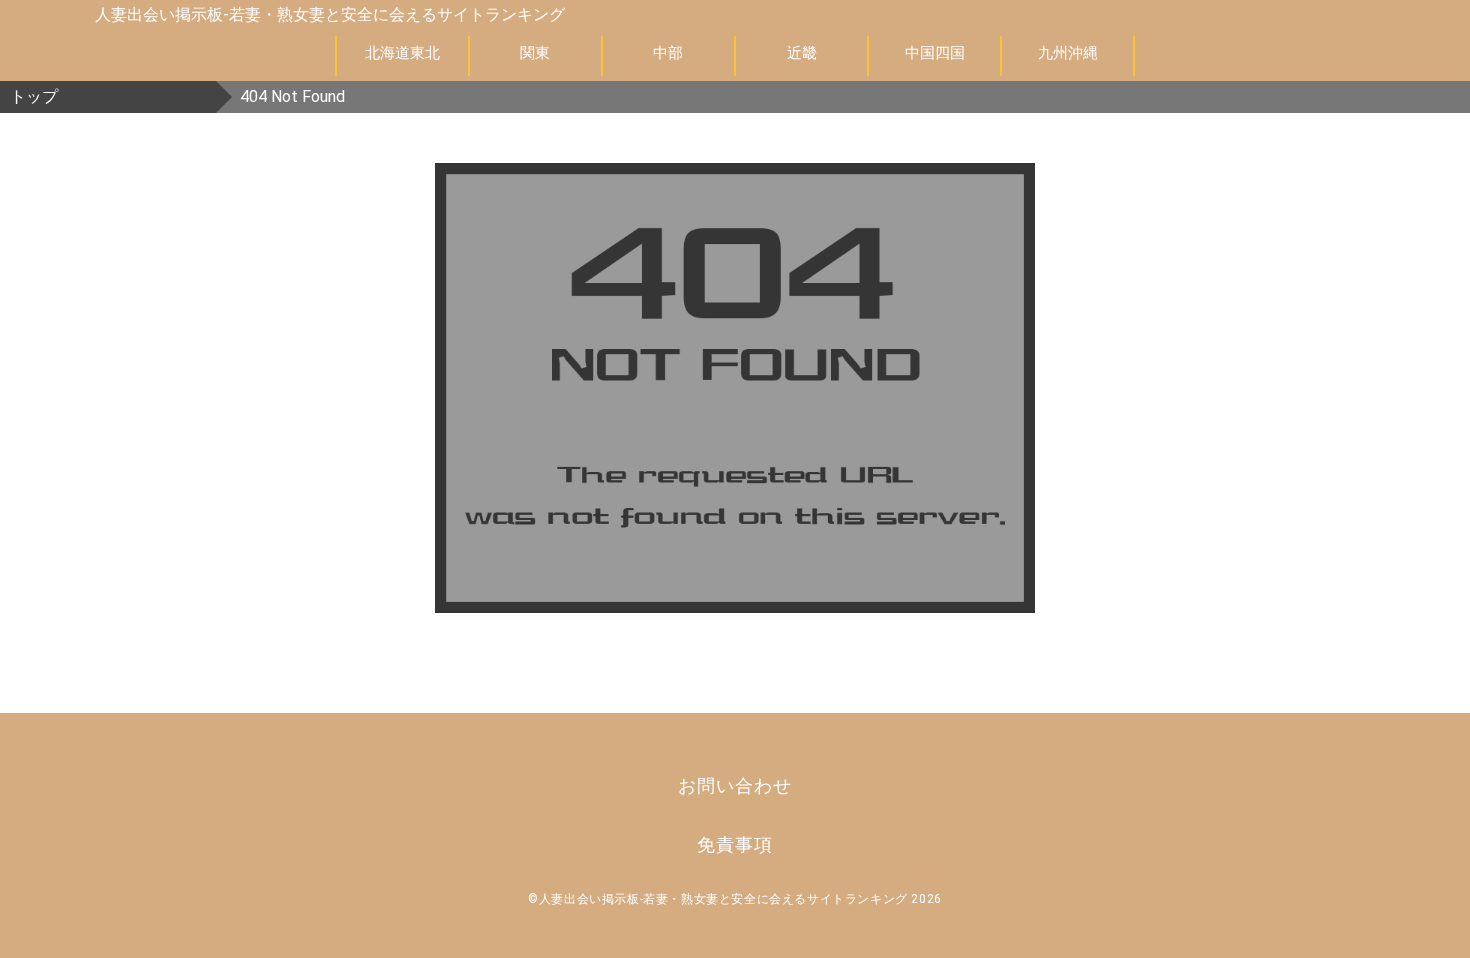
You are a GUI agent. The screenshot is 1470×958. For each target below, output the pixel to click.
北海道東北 (402, 53)
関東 (535, 53)
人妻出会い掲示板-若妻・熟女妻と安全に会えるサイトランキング (330, 14)
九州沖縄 (1068, 53)
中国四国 (935, 53)
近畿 (802, 53)
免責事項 (735, 844)
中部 (668, 53)
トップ (34, 96)
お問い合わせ (734, 785)
